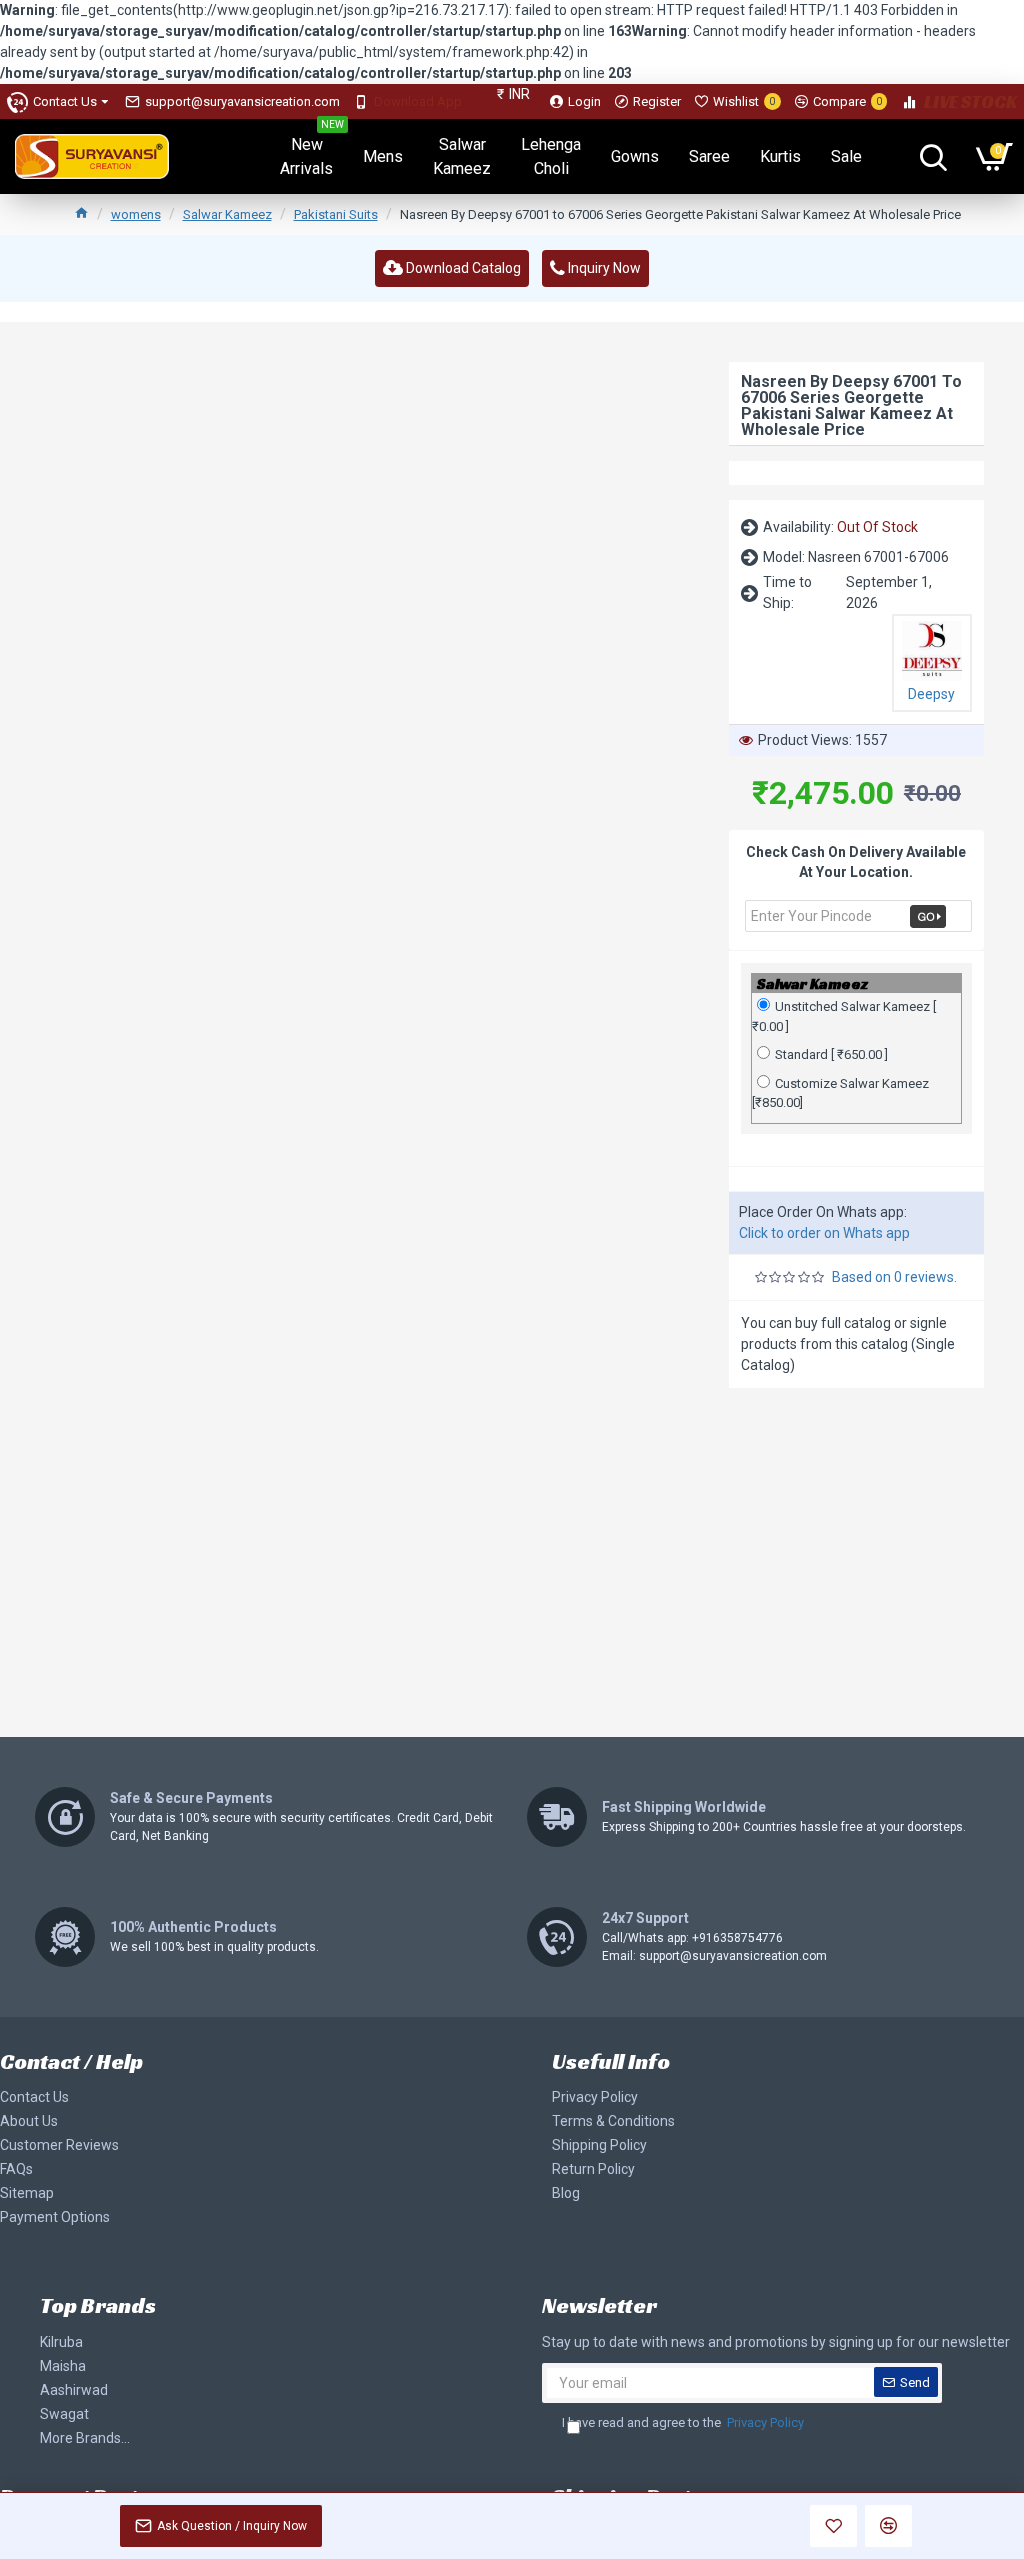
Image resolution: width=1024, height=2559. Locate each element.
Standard (831, 1054)
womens (136, 214)
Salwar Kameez (227, 214)
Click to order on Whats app (824, 1233)
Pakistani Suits (336, 214)
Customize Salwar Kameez (840, 1093)
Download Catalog (462, 268)
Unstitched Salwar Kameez (844, 1016)
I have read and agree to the (683, 2422)
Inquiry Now (603, 268)
